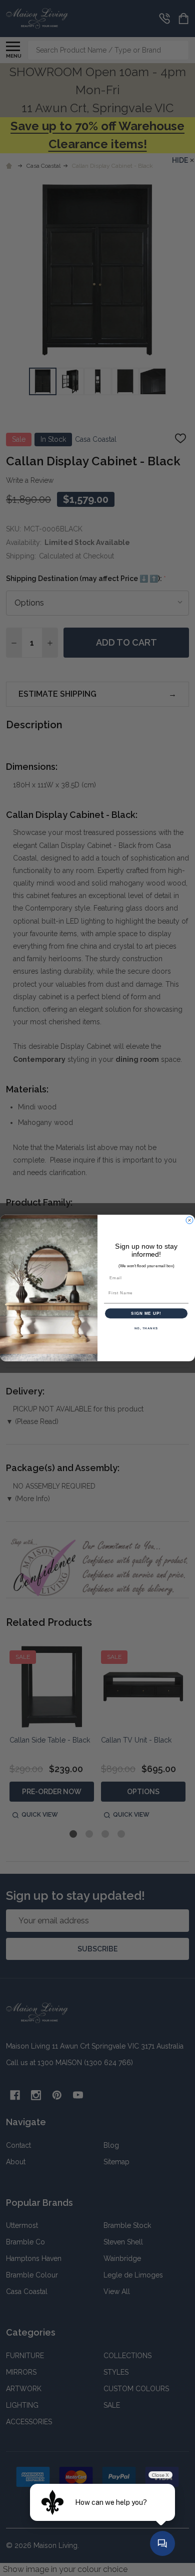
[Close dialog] (189, 1220)
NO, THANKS (146, 1329)
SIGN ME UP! (146, 1314)
